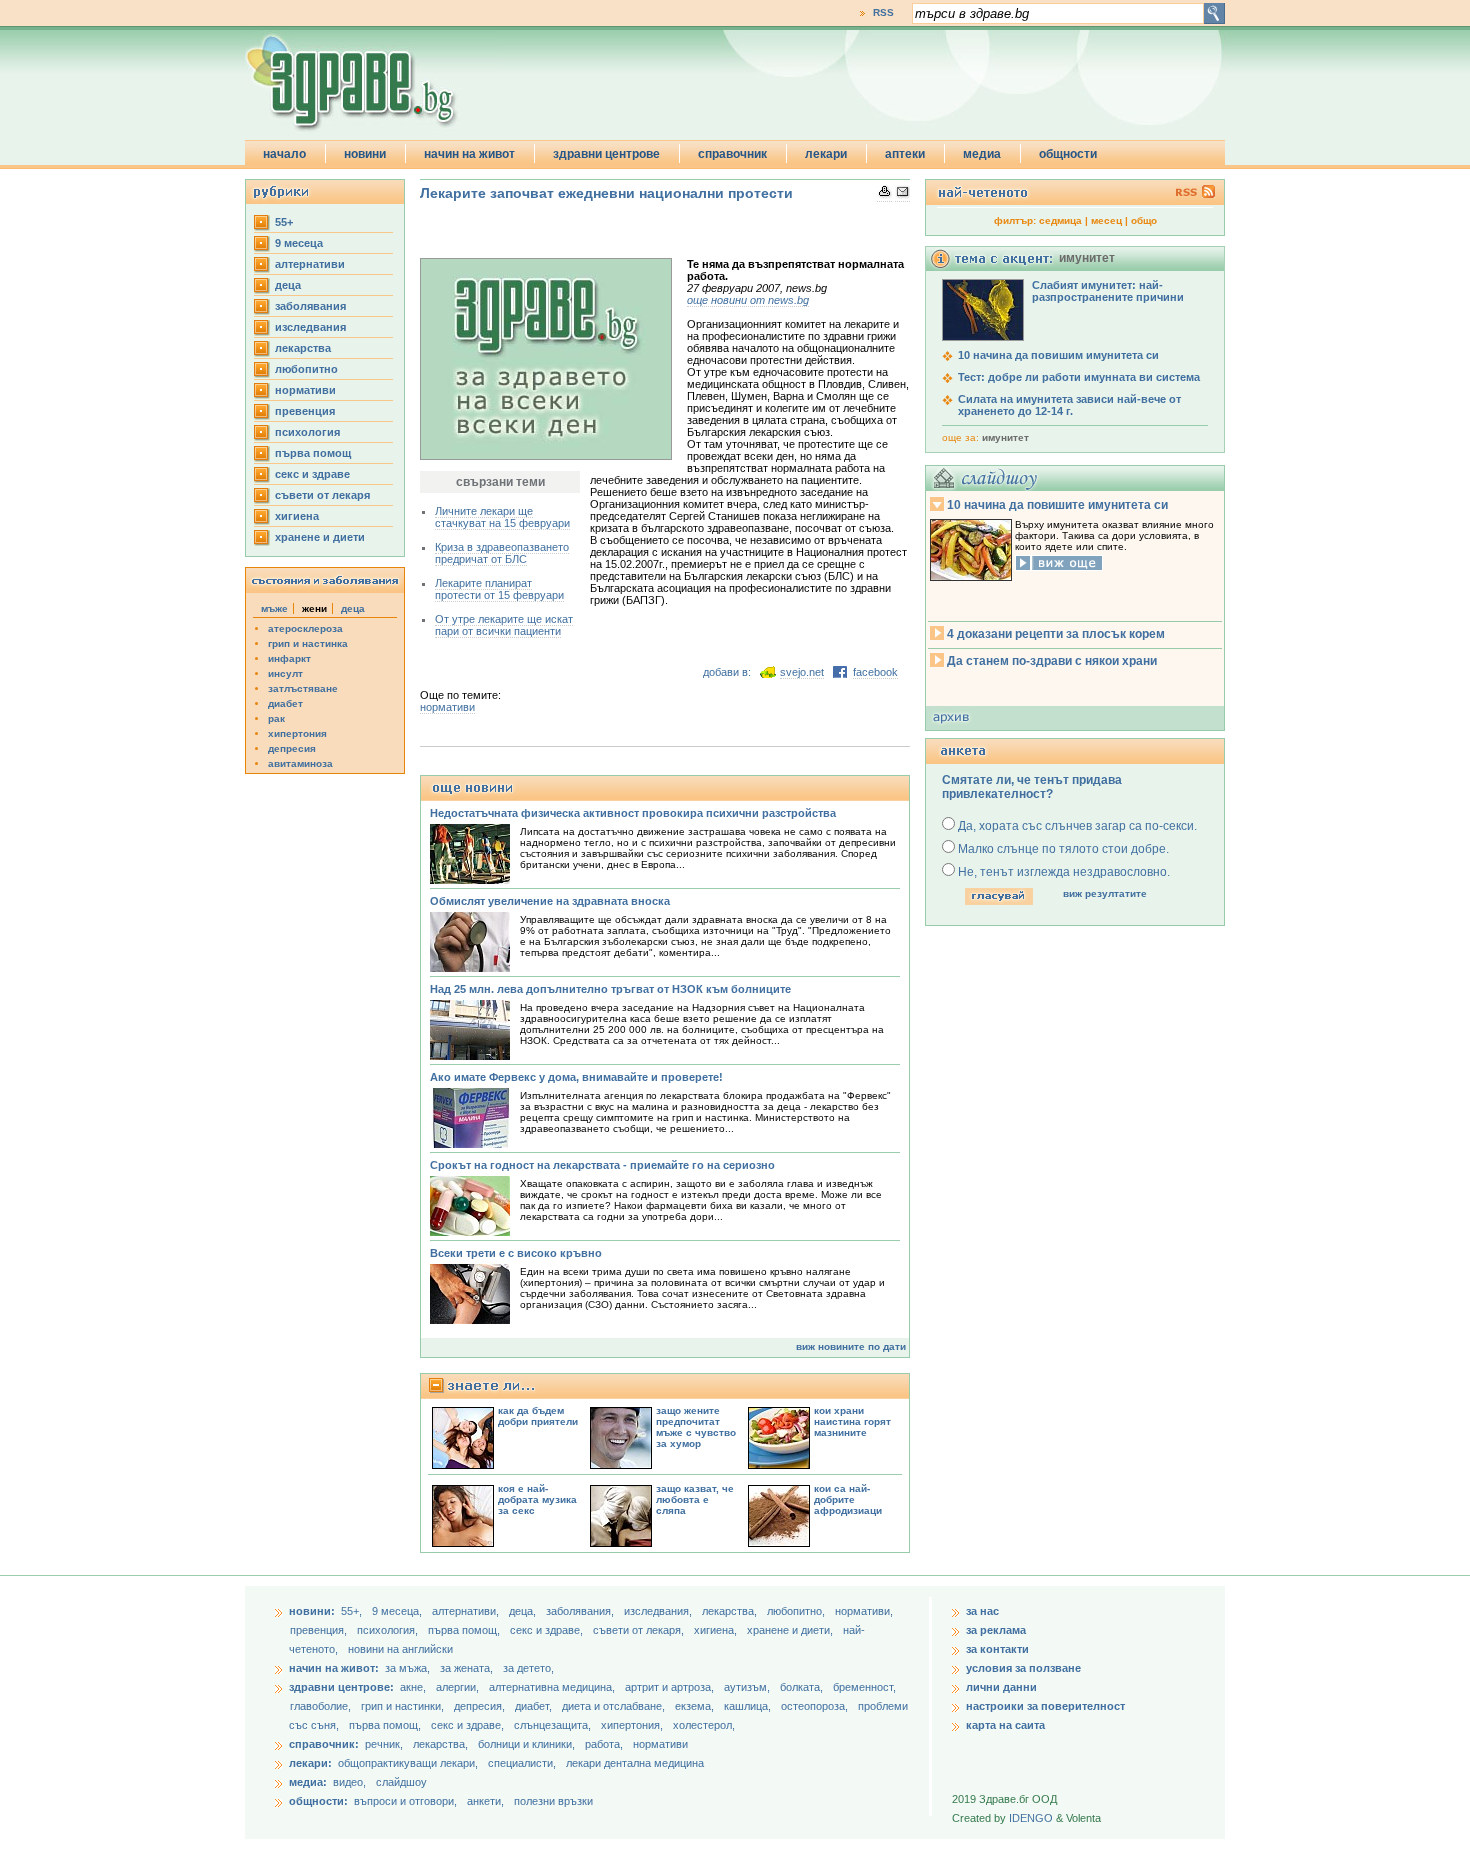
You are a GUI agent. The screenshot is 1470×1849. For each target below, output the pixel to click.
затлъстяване (303, 688)
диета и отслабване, (615, 1706)
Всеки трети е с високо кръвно (516, 1253)
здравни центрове (606, 154)
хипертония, (633, 1725)
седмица (1060, 220)
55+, (353, 1611)
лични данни (1001, 1687)
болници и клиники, (526, 1744)
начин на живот (469, 154)
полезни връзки (553, 1801)
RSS (883, 12)
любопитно (306, 369)
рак (276, 718)
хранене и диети (320, 537)
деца (288, 285)
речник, (384, 1744)
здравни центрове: (341, 1687)
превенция (305, 411)
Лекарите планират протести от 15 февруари (499, 589)
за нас (982, 1611)
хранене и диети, (791, 1630)
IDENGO (1031, 1818)
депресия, (481, 1706)
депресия (292, 748)
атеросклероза (305, 628)
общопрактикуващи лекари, (408, 1763)
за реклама (996, 1630)
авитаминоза (300, 763)
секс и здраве (312, 474)
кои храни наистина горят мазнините (852, 1421)
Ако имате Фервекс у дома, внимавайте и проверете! (576, 1077)
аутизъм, (748, 1687)
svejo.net (802, 672)
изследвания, (659, 1611)
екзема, (696, 1706)
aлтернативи (310, 264)
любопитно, (797, 1611)
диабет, (535, 1706)
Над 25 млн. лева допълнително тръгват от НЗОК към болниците (610, 989)
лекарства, (731, 1611)
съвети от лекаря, (640, 1630)
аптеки (905, 154)
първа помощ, (465, 1630)
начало (284, 154)
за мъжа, (407, 1668)
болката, (803, 1687)
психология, (389, 1630)
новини (365, 154)
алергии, (459, 1687)
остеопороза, (816, 1706)
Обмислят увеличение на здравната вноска (550, 901)
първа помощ (313, 453)
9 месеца (299, 243)
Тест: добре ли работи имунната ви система (1079, 377)
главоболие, (322, 1706)
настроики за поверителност (1045, 1706)
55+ (284, 222)
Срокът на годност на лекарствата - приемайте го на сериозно (602, 1165)
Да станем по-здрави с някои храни (1052, 661)
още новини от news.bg (748, 300)
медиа (982, 154)
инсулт (285, 673)
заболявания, (581, 1611)
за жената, (466, 1668)
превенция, (320, 1630)
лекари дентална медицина (635, 1763)
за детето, (528, 1668)
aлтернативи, (467, 1611)
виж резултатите (1105, 893)
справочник (732, 154)
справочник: (324, 1744)
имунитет (1005, 437)
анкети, (485, 1801)
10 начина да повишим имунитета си (1058, 355)
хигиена (297, 516)
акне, (414, 1687)
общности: (318, 1801)
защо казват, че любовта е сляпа (695, 1499)
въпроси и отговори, (405, 1801)
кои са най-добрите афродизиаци (848, 1499)
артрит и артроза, (671, 1687)
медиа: (308, 1782)
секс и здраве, (548, 1630)
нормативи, (864, 1611)
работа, (604, 1744)
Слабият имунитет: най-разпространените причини (1108, 291)
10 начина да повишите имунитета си (1057, 505)
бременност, (864, 1687)
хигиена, (717, 1630)
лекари (826, 154)
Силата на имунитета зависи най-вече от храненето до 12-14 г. (1069, 405)
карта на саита (1005, 1725)
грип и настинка (308, 643)
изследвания (310, 327)
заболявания (310, 306)
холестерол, (704, 1725)
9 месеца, (398, 1611)
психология (307, 432)
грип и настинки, (404, 1706)
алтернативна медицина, (553, 1687)
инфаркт (289, 658)
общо (1144, 220)
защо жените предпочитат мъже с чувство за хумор (696, 1427)
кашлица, (749, 1706)
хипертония (297, 733)
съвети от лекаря (322, 495)
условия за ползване (1023, 1668)
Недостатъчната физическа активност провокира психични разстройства (633, 813)
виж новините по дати (851, 1346)
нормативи (305, 390)
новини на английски (400, 1649)
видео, (349, 1782)
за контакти (997, 1649)
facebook (875, 672)
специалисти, (522, 1763)
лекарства (303, 348)
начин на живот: (334, 1668)
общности (1068, 154)
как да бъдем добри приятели (538, 1416)
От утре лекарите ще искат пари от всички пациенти (504, 625)
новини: (312, 1611)
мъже (274, 608)
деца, (524, 1611)
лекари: (310, 1763)
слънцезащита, (554, 1725)
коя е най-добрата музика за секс (537, 1499)
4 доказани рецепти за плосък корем (1056, 634)
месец (1106, 220)
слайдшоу (401, 1782)
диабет (285, 703)
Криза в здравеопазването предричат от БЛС (502, 553)
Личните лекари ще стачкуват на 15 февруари (502, 517)
